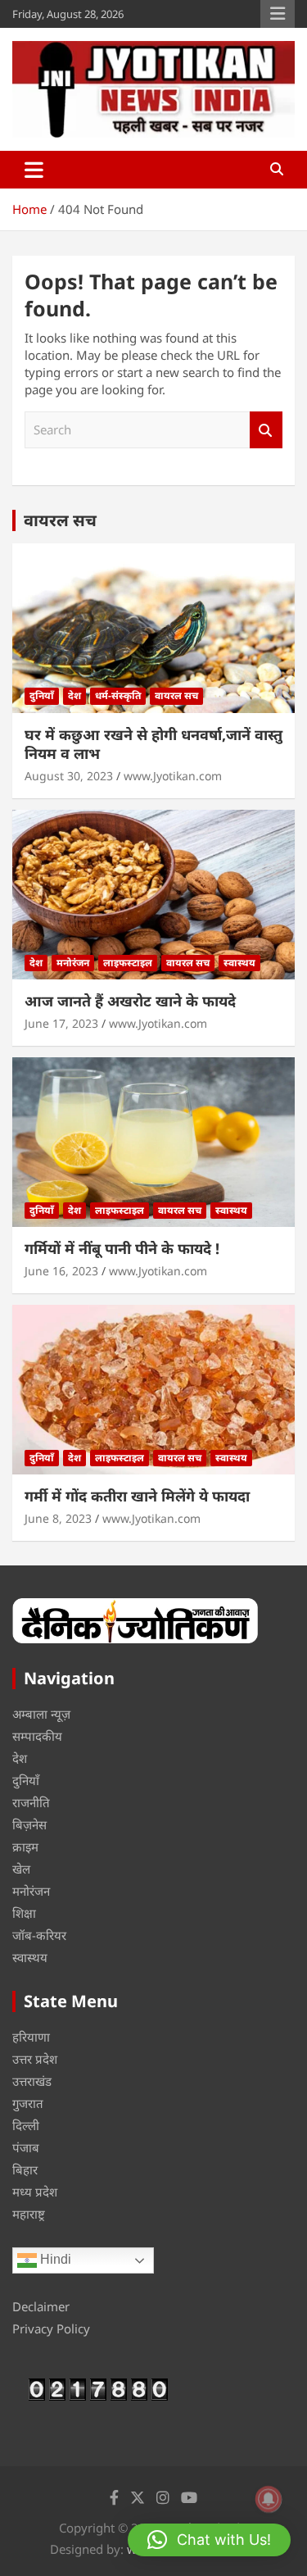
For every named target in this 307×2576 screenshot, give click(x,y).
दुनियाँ (42, 695)
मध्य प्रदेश (35, 2192)
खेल (21, 1869)
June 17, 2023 (61, 1023)
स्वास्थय (239, 963)
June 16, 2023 (61, 1271)
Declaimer (41, 2306)
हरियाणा (31, 2037)
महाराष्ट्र (29, 2214)
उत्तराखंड (32, 2081)
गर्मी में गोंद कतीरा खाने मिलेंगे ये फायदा (137, 1496)
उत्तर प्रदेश (35, 2059)
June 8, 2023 (58, 1518)
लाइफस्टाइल (128, 963)
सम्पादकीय (37, 1736)
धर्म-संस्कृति (118, 695)
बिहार (25, 2169)
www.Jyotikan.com (173, 776)
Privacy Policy (51, 2328)
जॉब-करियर (39, 1935)
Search (266, 430)
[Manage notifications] (269, 2499)
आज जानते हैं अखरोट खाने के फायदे (130, 1001)
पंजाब (26, 2147)
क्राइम (25, 1847)
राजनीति (31, 1802)
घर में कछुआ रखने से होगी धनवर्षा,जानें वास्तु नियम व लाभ (153, 744)
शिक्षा (24, 1913)
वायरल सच (60, 520)
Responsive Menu (278, 14)
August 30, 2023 (69, 776)
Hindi (54, 2260)
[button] (209, 2540)
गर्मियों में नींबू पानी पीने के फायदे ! (122, 1248)
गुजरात (28, 2103)
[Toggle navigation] (34, 170)
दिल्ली (26, 2125)
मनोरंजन (73, 963)
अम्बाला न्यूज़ (41, 1714)
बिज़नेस (29, 1824)
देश (74, 695)
